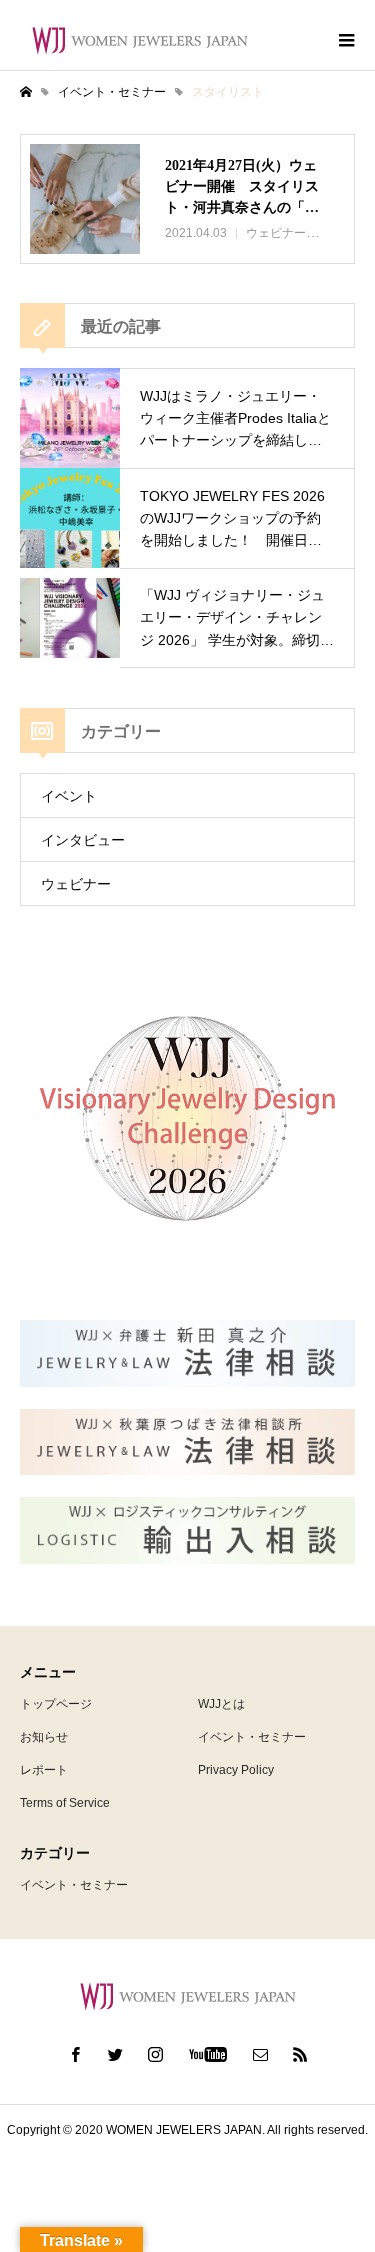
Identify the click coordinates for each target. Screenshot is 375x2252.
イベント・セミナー (252, 1737)
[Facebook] (75, 2054)
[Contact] (260, 2054)
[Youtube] (207, 2054)
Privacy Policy (236, 1770)
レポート (44, 1770)
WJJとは (221, 1704)
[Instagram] (155, 2054)
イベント (69, 796)
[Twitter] (115, 2054)
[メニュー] (345, 40)
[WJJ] (140, 40)
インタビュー (83, 840)
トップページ (56, 1704)
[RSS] (300, 2054)
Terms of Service (65, 1803)
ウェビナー (76, 884)
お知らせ (44, 1737)
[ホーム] (26, 92)
